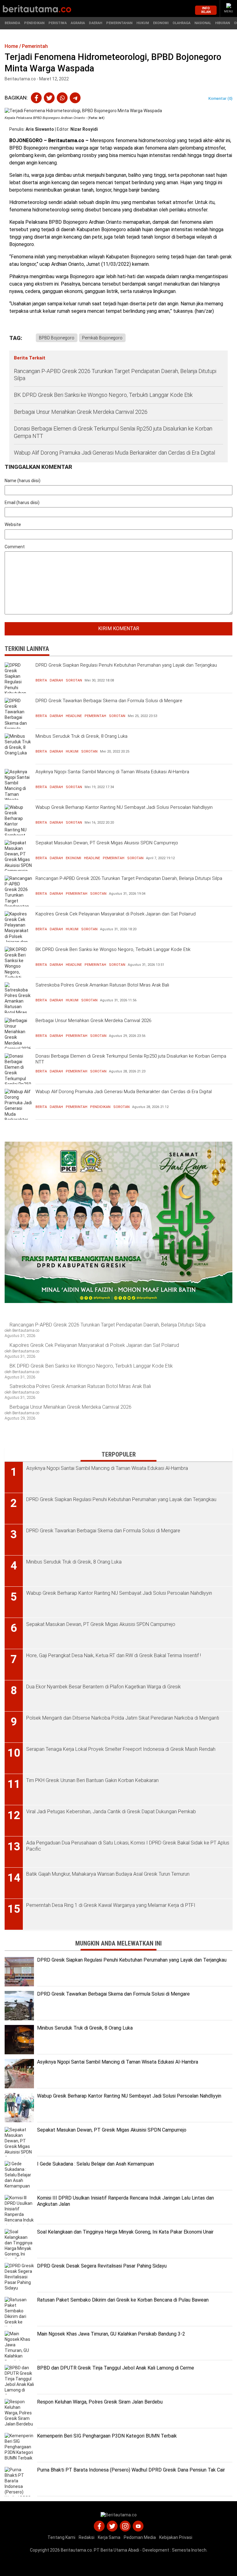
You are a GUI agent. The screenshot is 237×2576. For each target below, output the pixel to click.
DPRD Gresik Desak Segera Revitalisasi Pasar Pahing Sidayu (102, 2266)
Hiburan (222, 23)
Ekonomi (161, 23)
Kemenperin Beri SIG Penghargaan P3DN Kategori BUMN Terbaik (107, 2436)
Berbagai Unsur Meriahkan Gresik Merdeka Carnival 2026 (81, 412)
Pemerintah (95, 716)
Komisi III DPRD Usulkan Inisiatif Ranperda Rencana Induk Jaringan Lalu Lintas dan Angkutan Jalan (125, 2201)
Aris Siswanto (40, 129)
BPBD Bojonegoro (57, 338)
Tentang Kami (61, 2537)
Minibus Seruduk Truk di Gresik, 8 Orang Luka (81, 736)
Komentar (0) (220, 98)
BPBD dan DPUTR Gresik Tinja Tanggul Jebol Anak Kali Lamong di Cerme (116, 2368)
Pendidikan (34, 23)
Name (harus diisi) (23, 481)
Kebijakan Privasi (176, 2537)
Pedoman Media (140, 2537)
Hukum (143, 23)
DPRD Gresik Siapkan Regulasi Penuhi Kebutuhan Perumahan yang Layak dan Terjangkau (126, 665)
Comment (15, 547)
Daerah (96, 23)
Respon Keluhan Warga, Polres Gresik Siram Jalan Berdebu (100, 2402)
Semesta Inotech (189, 2550)
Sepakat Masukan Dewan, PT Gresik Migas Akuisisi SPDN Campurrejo (107, 843)
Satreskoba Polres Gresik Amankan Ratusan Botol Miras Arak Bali (102, 985)
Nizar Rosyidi (84, 129)
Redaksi (87, 2537)
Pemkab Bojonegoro (102, 338)
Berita (41, 680)
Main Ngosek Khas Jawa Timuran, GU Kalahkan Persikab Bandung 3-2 (111, 2334)
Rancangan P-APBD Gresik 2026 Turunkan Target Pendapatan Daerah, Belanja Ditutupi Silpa (115, 375)
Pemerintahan (119, 23)
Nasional (203, 23)
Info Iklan (206, 10)
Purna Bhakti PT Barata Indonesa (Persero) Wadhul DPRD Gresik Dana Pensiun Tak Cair (131, 2470)
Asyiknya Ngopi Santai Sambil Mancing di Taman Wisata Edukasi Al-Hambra (112, 772)
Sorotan (74, 680)
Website (13, 524)
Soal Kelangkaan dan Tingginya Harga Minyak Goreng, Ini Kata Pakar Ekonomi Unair (125, 2232)
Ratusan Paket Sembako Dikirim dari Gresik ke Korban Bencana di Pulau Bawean (123, 2300)
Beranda (12, 23)
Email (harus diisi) (22, 503)
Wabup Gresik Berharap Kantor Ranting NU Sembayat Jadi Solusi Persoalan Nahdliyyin (124, 807)
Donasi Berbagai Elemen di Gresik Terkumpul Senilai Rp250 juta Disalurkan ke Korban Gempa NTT (113, 432)
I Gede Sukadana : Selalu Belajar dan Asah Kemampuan (96, 2164)
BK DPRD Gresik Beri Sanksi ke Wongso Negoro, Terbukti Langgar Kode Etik (103, 395)
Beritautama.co (76, 2550)
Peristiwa (58, 23)
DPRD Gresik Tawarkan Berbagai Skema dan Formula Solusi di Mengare (109, 701)
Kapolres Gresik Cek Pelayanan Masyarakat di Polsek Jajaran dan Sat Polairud (116, 914)
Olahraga (181, 23)
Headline (74, 716)
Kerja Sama (109, 2537)
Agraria (78, 23)
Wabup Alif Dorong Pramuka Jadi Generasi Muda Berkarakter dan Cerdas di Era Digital (114, 453)
